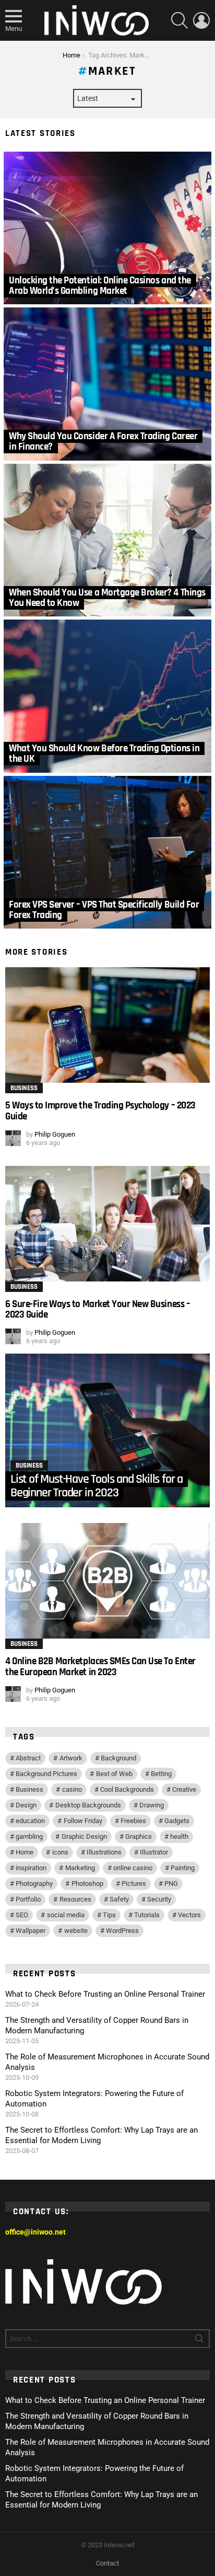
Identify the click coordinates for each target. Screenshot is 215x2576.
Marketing (80, 1868)
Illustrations (104, 1852)
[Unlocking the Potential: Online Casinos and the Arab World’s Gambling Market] (107, 228)
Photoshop (87, 1884)
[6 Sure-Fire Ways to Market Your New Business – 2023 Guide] (107, 1224)
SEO (22, 1915)
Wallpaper (31, 1931)
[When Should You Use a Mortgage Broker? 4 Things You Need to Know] (107, 540)
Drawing (152, 1805)
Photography (34, 1884)
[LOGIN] (201, 20)
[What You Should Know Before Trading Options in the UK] (107, 696)
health (179, 1836)
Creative (184, 1789)
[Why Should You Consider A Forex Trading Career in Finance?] (107, 384)
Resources (75, 1899)
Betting (161, 1774)
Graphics (139, 1836)
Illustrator (154, 1852)
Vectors (189, 1915)
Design (26, 1805)
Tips (109, 1915)
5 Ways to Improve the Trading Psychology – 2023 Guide (100, 1111)
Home (25, 1852)
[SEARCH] (180, 20)
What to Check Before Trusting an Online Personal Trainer (105, 1994)
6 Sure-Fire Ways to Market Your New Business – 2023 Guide (98, 1309)
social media (66, 1915)
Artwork (71, 1758)
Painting (183, 1868)
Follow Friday (83, 1821)
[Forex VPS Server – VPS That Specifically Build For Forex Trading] (107, 852)
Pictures (134, 1884)
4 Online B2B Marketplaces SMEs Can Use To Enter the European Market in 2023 (100, 1667)
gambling (29, 1836)
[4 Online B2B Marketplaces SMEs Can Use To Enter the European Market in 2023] (107, 1581)
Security (159, 1899)
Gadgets (177, 1821)
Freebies (133, 1821)
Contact (107, 2563)
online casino (133, 1868)
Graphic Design (84, 1836)
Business (24, 1088)
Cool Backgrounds (127, 1789)
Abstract (28, 1758)
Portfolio (28, 1899)
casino (72, 1789)
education (30, 1821)
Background (118, 1758)
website (76, 1931)
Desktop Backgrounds (88, 1805)
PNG (171, 1884)
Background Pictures (46, 1774)
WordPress (122, 1931)
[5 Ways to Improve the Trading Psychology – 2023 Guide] (107, 1025)
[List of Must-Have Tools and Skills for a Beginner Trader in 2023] (107, 1430)
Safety (119, 1899)
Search (199, 2341)
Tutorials (147, 1915)
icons (60, 1852)
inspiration (31, 1868)
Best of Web (114, 1774)
